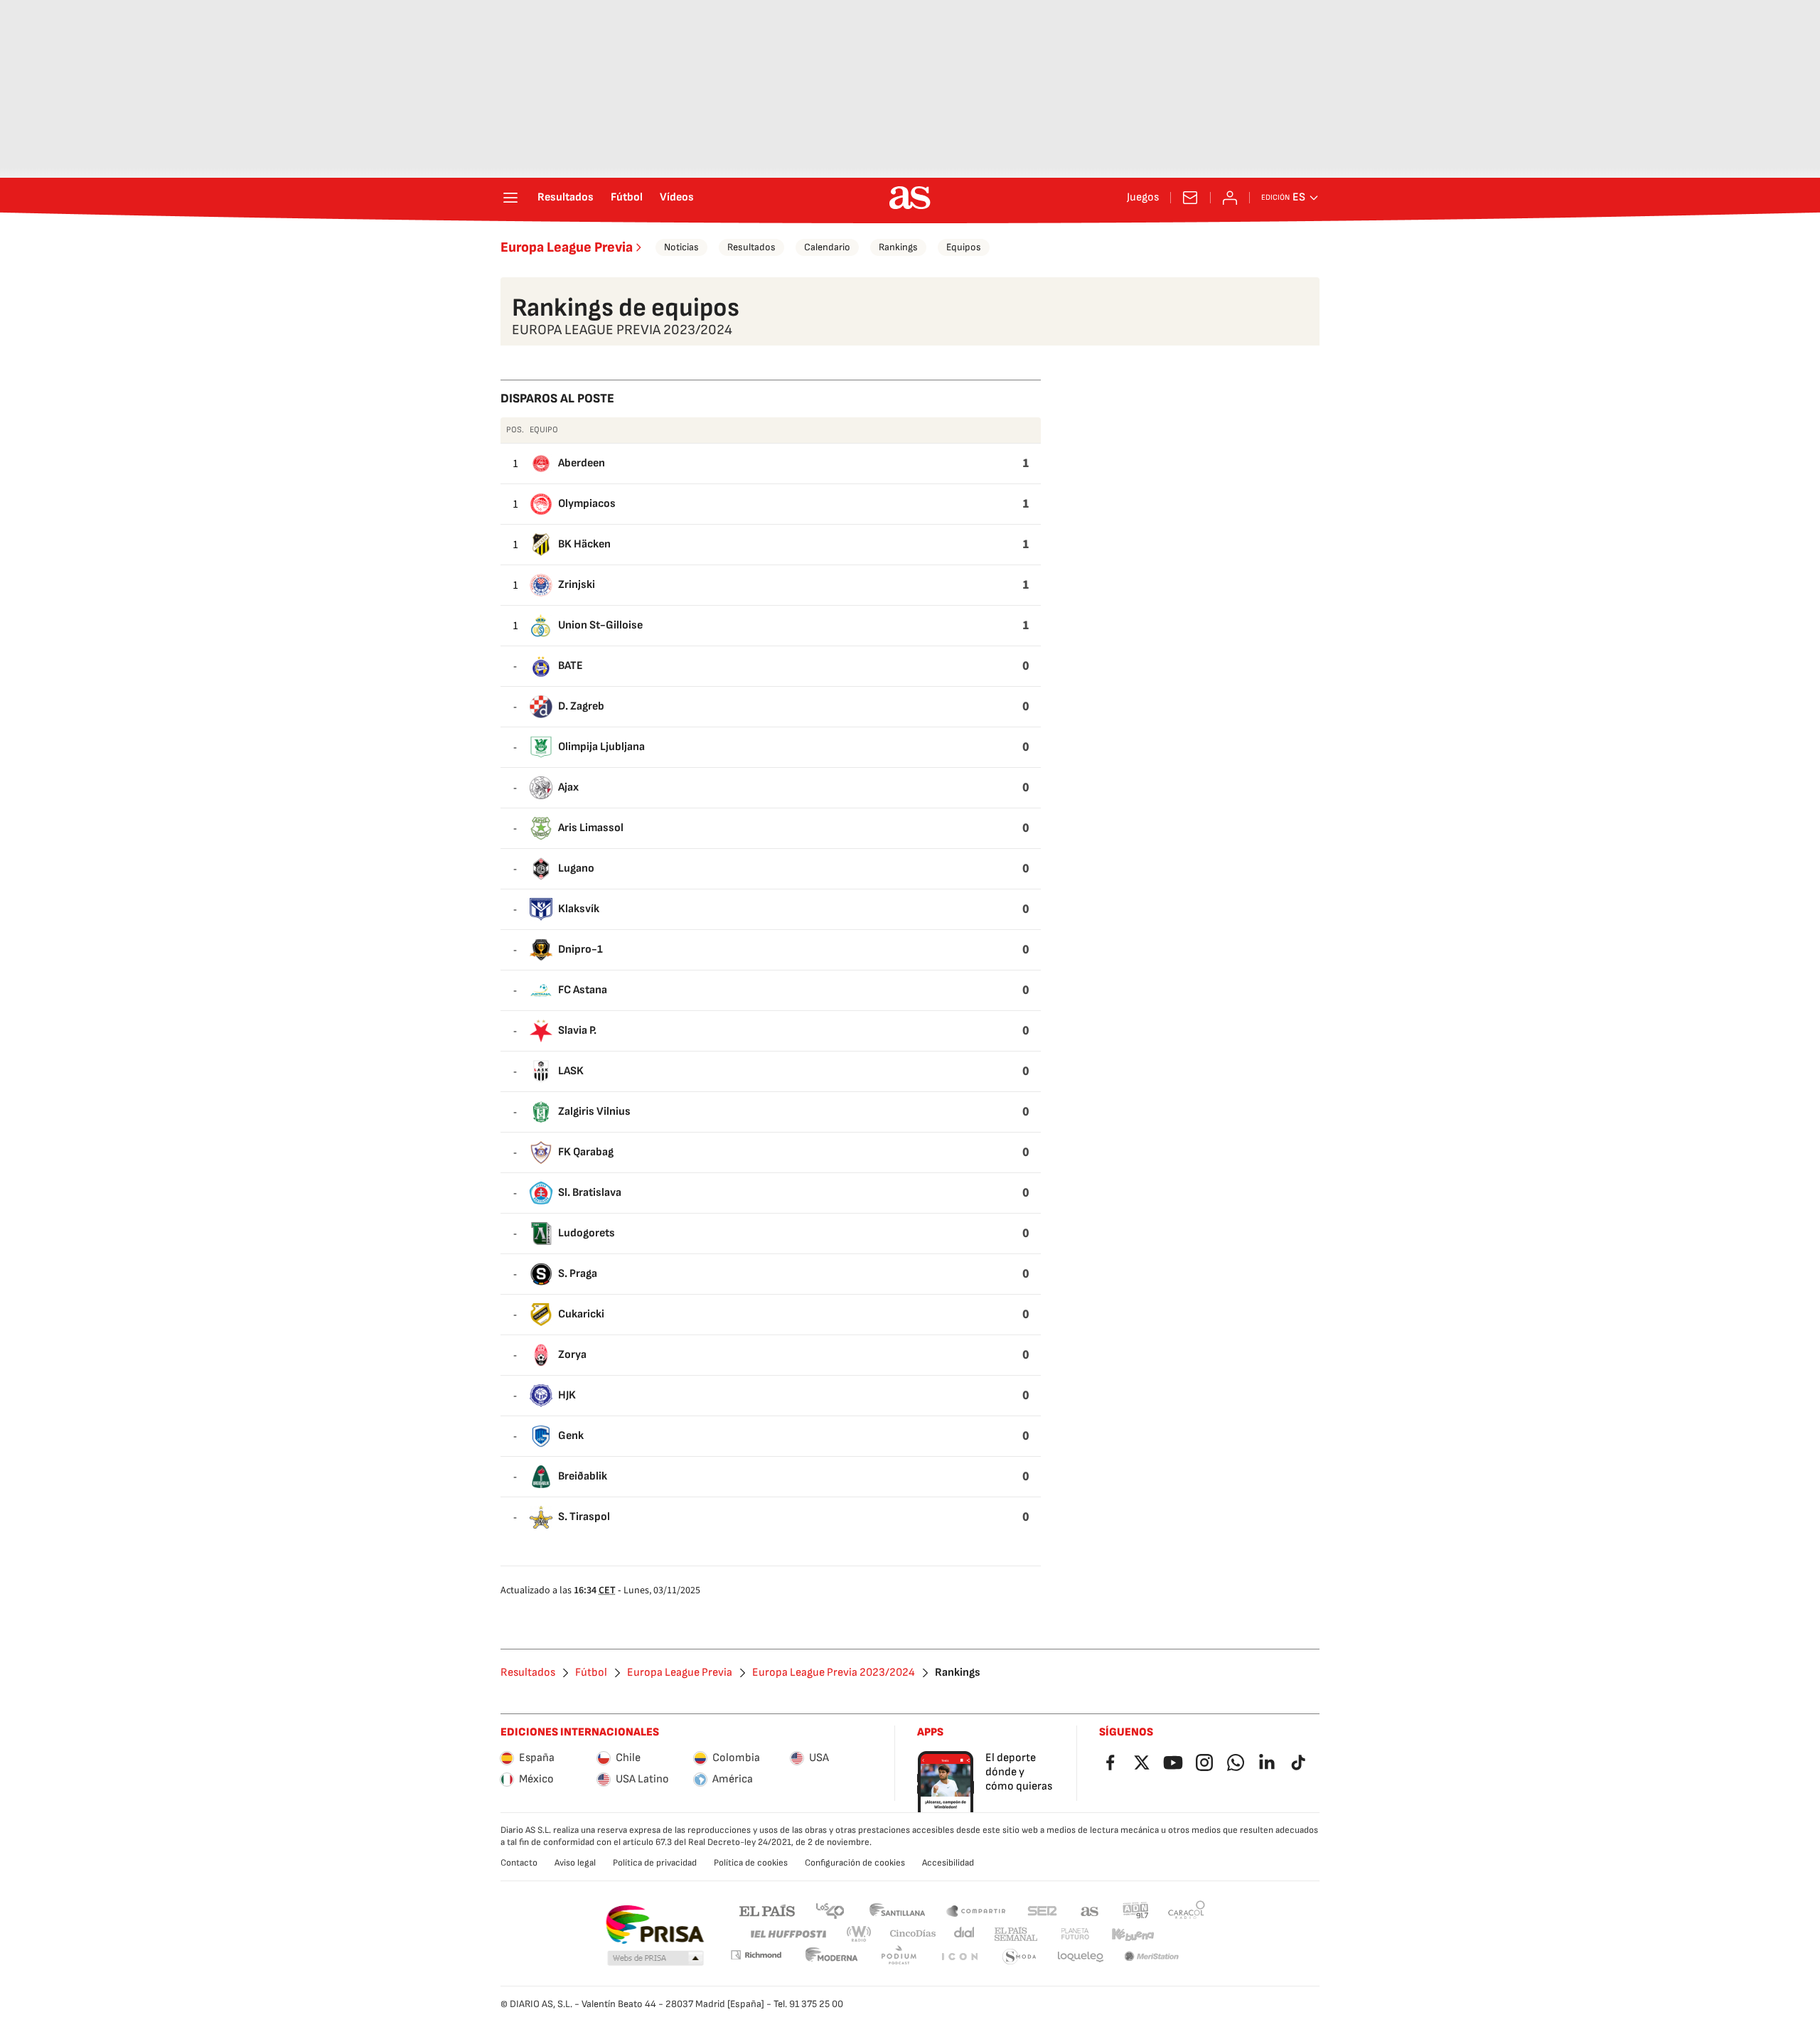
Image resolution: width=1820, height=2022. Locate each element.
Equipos (964, 247)
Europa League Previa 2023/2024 (834, 1673)
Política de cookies (751, 1863)
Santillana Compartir (976, 1910)
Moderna (832, 1957)
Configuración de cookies (855, 1863)
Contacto (519, 1863)
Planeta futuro (1075, 1934)
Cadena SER (1042, 1910)
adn (1136, 1910)
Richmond (756, 1955)
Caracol (1187, 1910)
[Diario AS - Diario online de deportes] (910, 198)
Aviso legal (575, 1863)
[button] (655, 1959)
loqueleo (1081, 1957)
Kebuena (1133, 1934)
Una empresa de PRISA (654, 1925)
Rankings (898, 247)
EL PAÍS (767, 1910)
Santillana (897, 1910)
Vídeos (677, 198)
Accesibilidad (948, 1863)
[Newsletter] (1190, 198)
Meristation (1152, 1957)
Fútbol (627, 198)
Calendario (827, 247)
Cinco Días (913, 1934)
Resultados (566, 198)
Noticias (681, 247)
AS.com (1090, 1910)
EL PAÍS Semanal (1016, 1934)
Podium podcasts (899, 1957)
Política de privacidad (655, 1863)
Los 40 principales (830, 1910)
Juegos (1143, 198)
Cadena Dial (965, 1934)
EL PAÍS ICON (959, 1957)
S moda (1019, 1957)
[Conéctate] (1230, 198)
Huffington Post (787, 1934)
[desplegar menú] (510, 198)
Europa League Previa (567, 247)
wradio (860, 1934)
